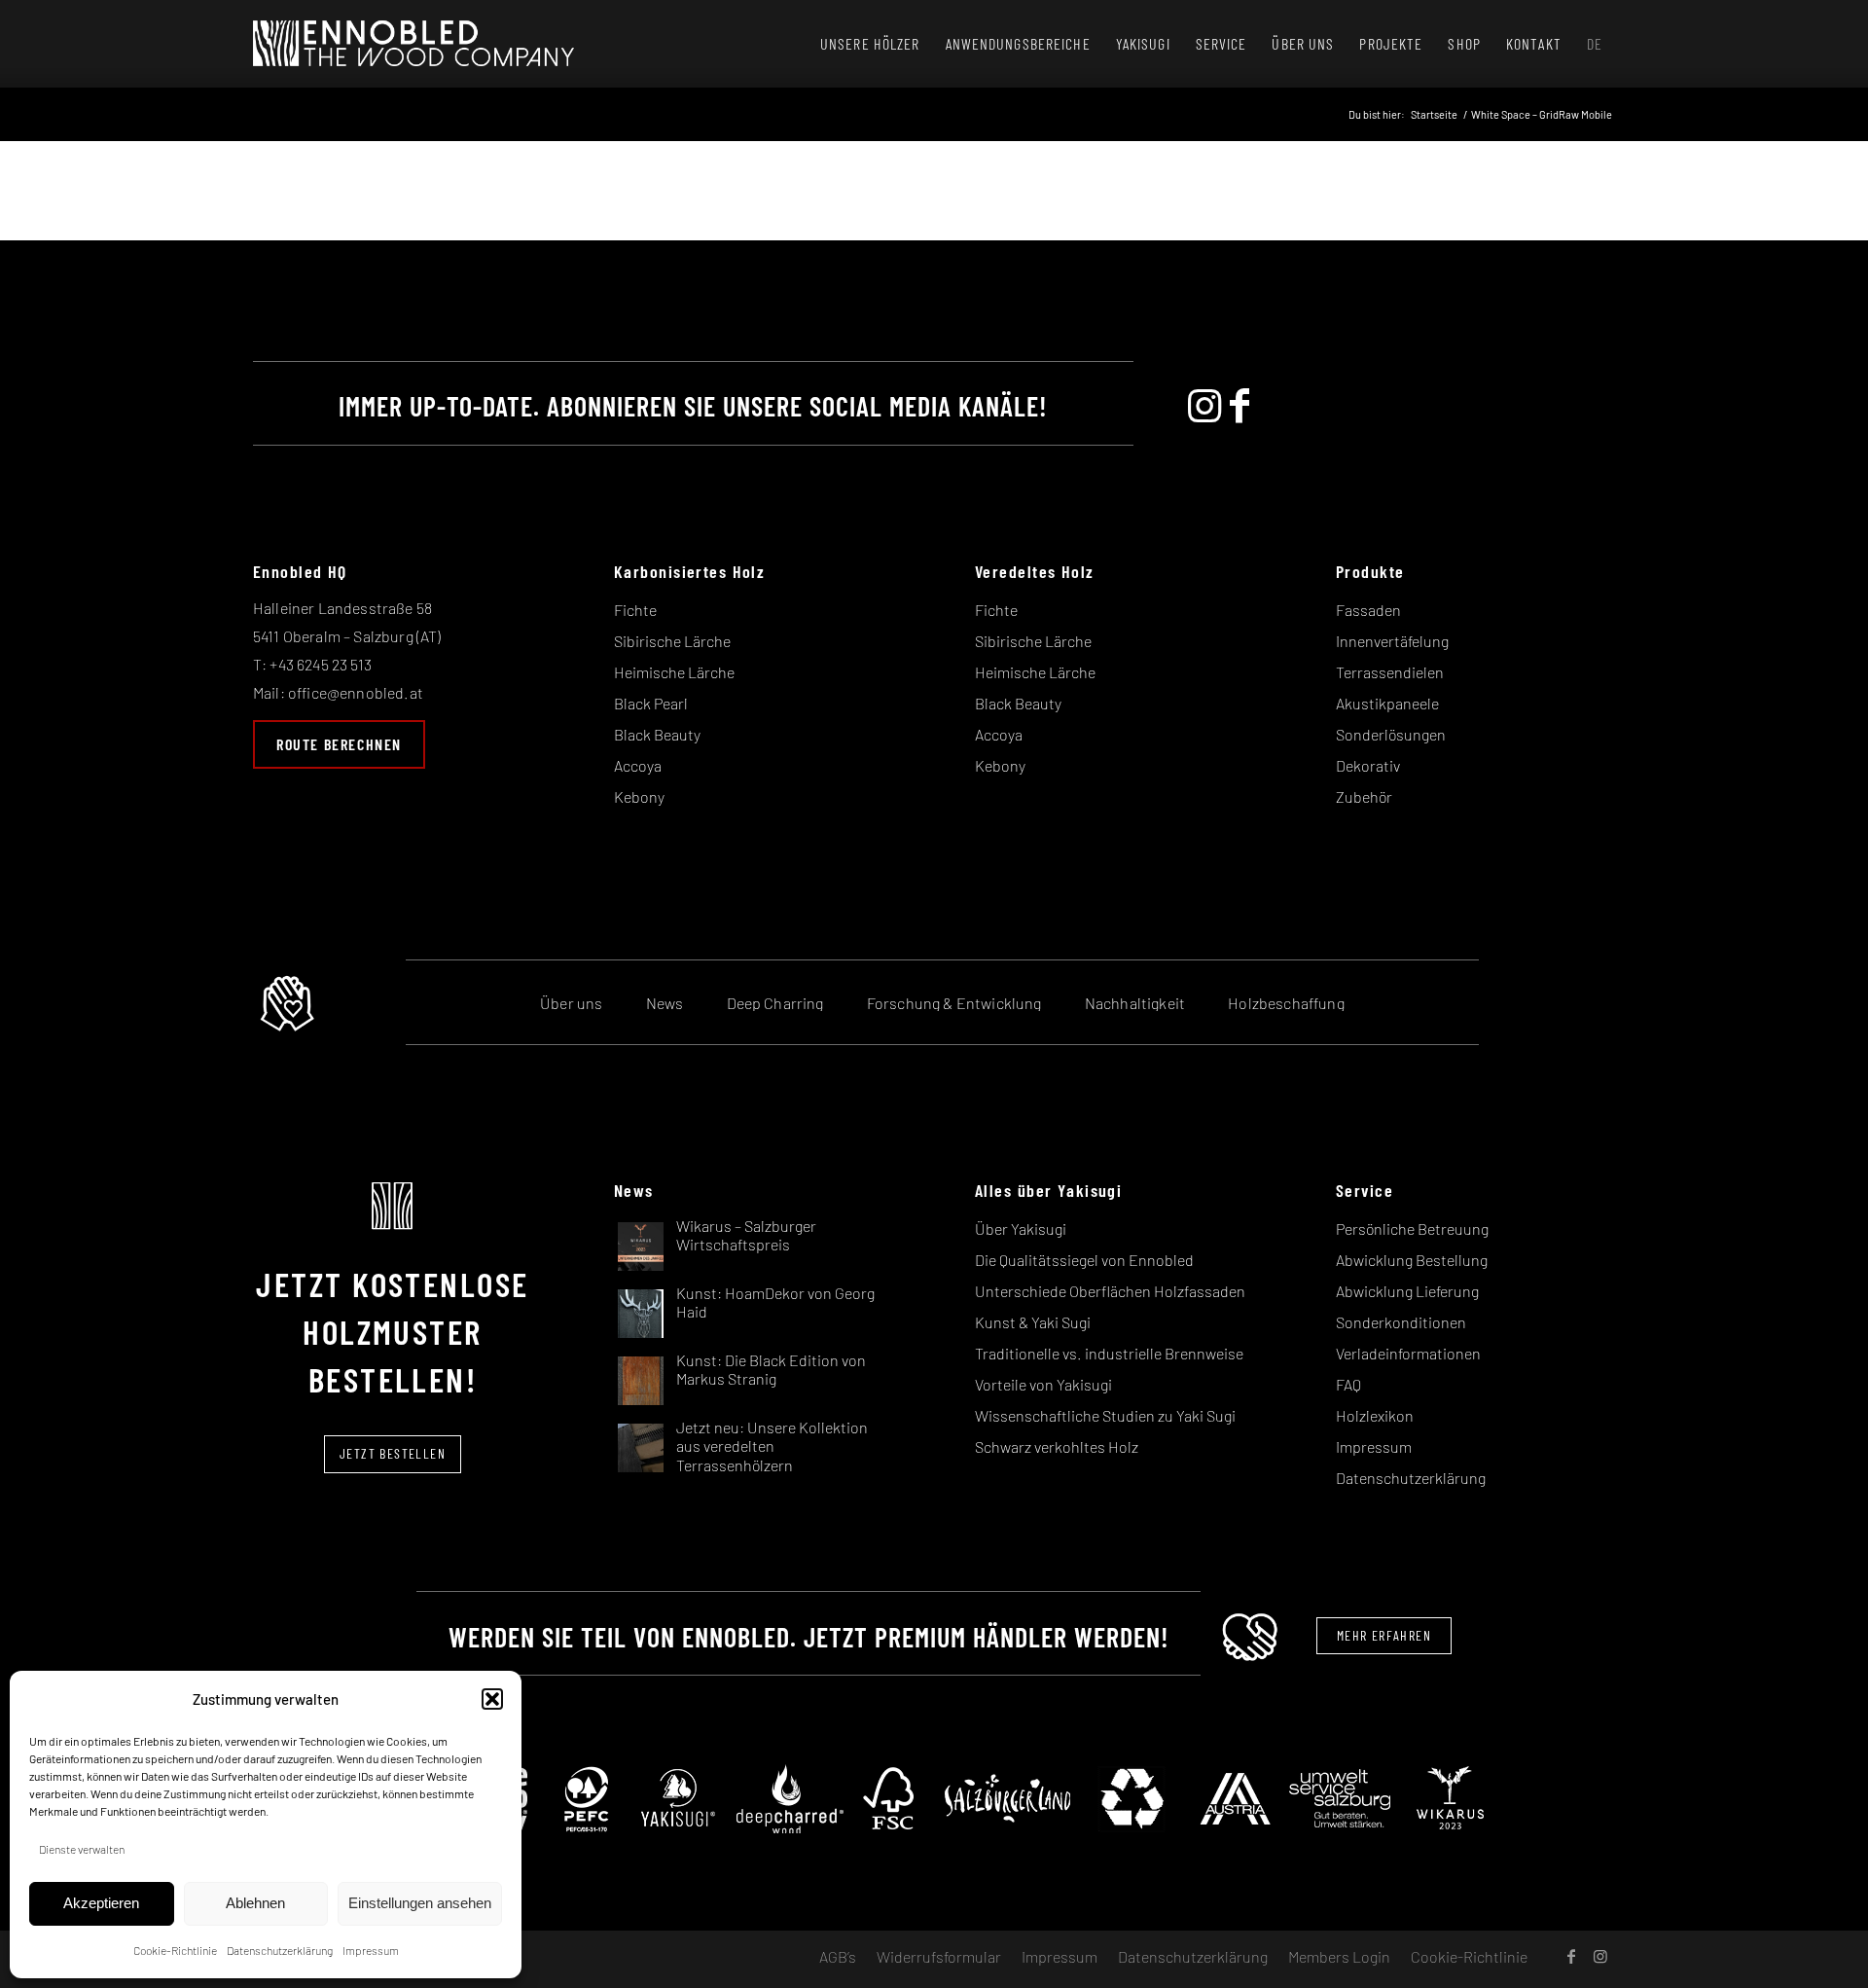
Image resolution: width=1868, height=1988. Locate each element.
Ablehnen (255, 1903)
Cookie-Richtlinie (175, 1950)
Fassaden (1368, 610)
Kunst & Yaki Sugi (1033, 1322)
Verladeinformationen (1408, 1353)
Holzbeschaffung (1286, 1003)
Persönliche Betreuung (1412, 1229)
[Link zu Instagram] (1600, 1956)
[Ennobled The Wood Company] (413, 44)
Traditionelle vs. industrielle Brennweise (1109, 1353)
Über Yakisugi (1021, 1229)
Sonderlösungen (1391, 734)
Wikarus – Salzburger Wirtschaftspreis (746, 1235)
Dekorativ (1368, 765)
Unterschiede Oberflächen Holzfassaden (1110, 1291)
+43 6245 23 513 (320, 664)
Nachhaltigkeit (1135, 1003)
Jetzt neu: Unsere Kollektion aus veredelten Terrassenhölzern (772, 1446)
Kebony (639, 796)
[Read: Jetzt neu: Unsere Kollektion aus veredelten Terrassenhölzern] (641, 1446)
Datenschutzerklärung (280, 1950)
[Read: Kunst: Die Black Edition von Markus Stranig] (641, 1379)
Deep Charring (775, 1003)
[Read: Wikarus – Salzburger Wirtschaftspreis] (641, 1245)
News (665, 1003)
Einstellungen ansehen (420, 1903)
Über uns (571, 1003)
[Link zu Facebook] (1571, 1956)
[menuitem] (870, 44)
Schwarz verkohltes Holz (1057, 1446)
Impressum (371, 1950)
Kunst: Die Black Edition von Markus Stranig (771, 1369)
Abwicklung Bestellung (1412, 1260)
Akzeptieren (101, 1903)
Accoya (638, 765)
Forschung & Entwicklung (954, 1003)
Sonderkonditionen (1401, 1322)
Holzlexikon (1375, 1415)
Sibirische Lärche (672, 641)
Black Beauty (657, 734)
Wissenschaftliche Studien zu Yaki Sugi (1105, 1415)
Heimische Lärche (674, 672)
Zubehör (1364, 796)
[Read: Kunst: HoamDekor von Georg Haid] (641, 1312)
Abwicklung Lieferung (1407, 1291)
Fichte (635, 610)
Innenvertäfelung (1392, 641)
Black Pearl (651, 703)
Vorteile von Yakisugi (1043, 1384)
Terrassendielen (1390, 672)
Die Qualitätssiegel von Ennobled (1084, 1260)
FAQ (1348, 1384)
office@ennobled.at (356, 692)
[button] (492, 1699)
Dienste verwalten (82, 1849)
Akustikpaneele (1387, 703)
